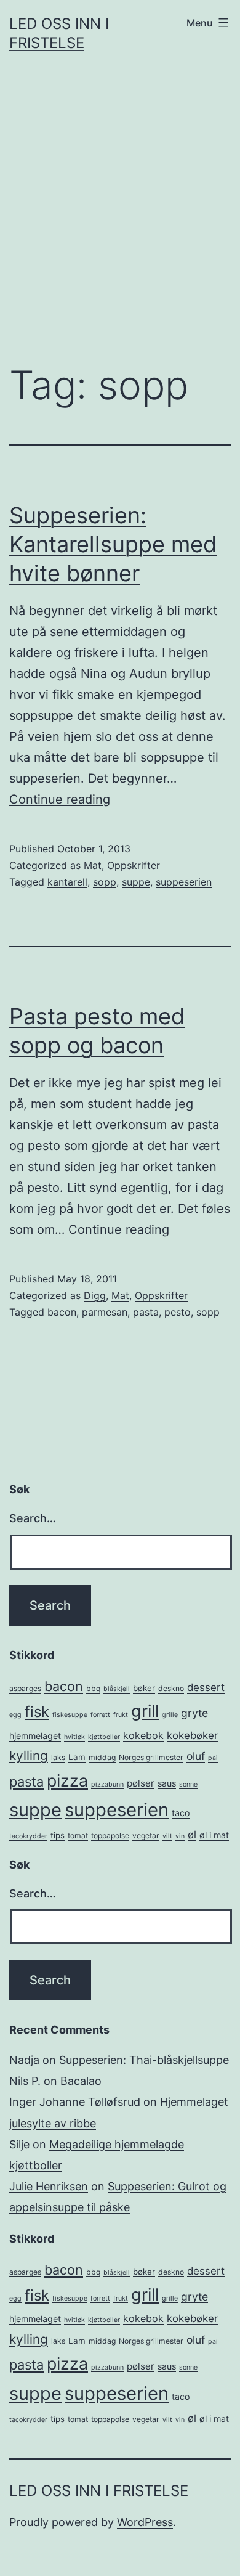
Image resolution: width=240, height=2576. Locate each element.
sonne (188, 1784)
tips (58, 1835)
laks (58, 1757)
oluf (196, 1756)
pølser (141, 1783)
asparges (25, 1688)
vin (180, 1836)
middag (102, 1757)
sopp (105, 882)
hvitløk (74, 1737)
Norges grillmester (151, 1757)
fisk (37, 1712)
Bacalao (81, 2081)
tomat (78, 1836)
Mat (93, 865)
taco (181, 1813)
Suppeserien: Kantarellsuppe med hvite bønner (113, 544)
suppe (136, 882)
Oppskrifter (134, 865)
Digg (95, 1295)
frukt (121, 1715)
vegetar (146, 1836)
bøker (144, 1688)
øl (192, 1835)
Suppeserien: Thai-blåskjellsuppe (144, 2060)
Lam (77, 1757)
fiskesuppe (70, 1715)
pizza (67, 1780)
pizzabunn (107, 1784)
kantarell (67, 882)
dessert (206, 1687)
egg (15, 1715)
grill (145, 1711)
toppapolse (110, 1836)
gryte (194, 1713)
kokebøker (192, 1735)
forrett (100, 1715)
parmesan (105, 1312)
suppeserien (184, 882)
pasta (146, 1312)
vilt (167, 1836)
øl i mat (214, 1835)
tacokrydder (28, 1836)
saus (167, 1783)
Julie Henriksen (49, 2186)
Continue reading (60, 799)
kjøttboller (104, 1737)
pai (213, 1758)
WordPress (145, 2522)
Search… (33, 1518)
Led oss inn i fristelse (99, 2491)
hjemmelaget (35, 1736)
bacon (62, 1312)
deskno (171, 1688)
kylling (29, 1755)
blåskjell (117, 1689)
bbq (93, 1688)
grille (170, 1715)
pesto (178, 1312)
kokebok (143, 1735)
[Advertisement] (120, 219)
